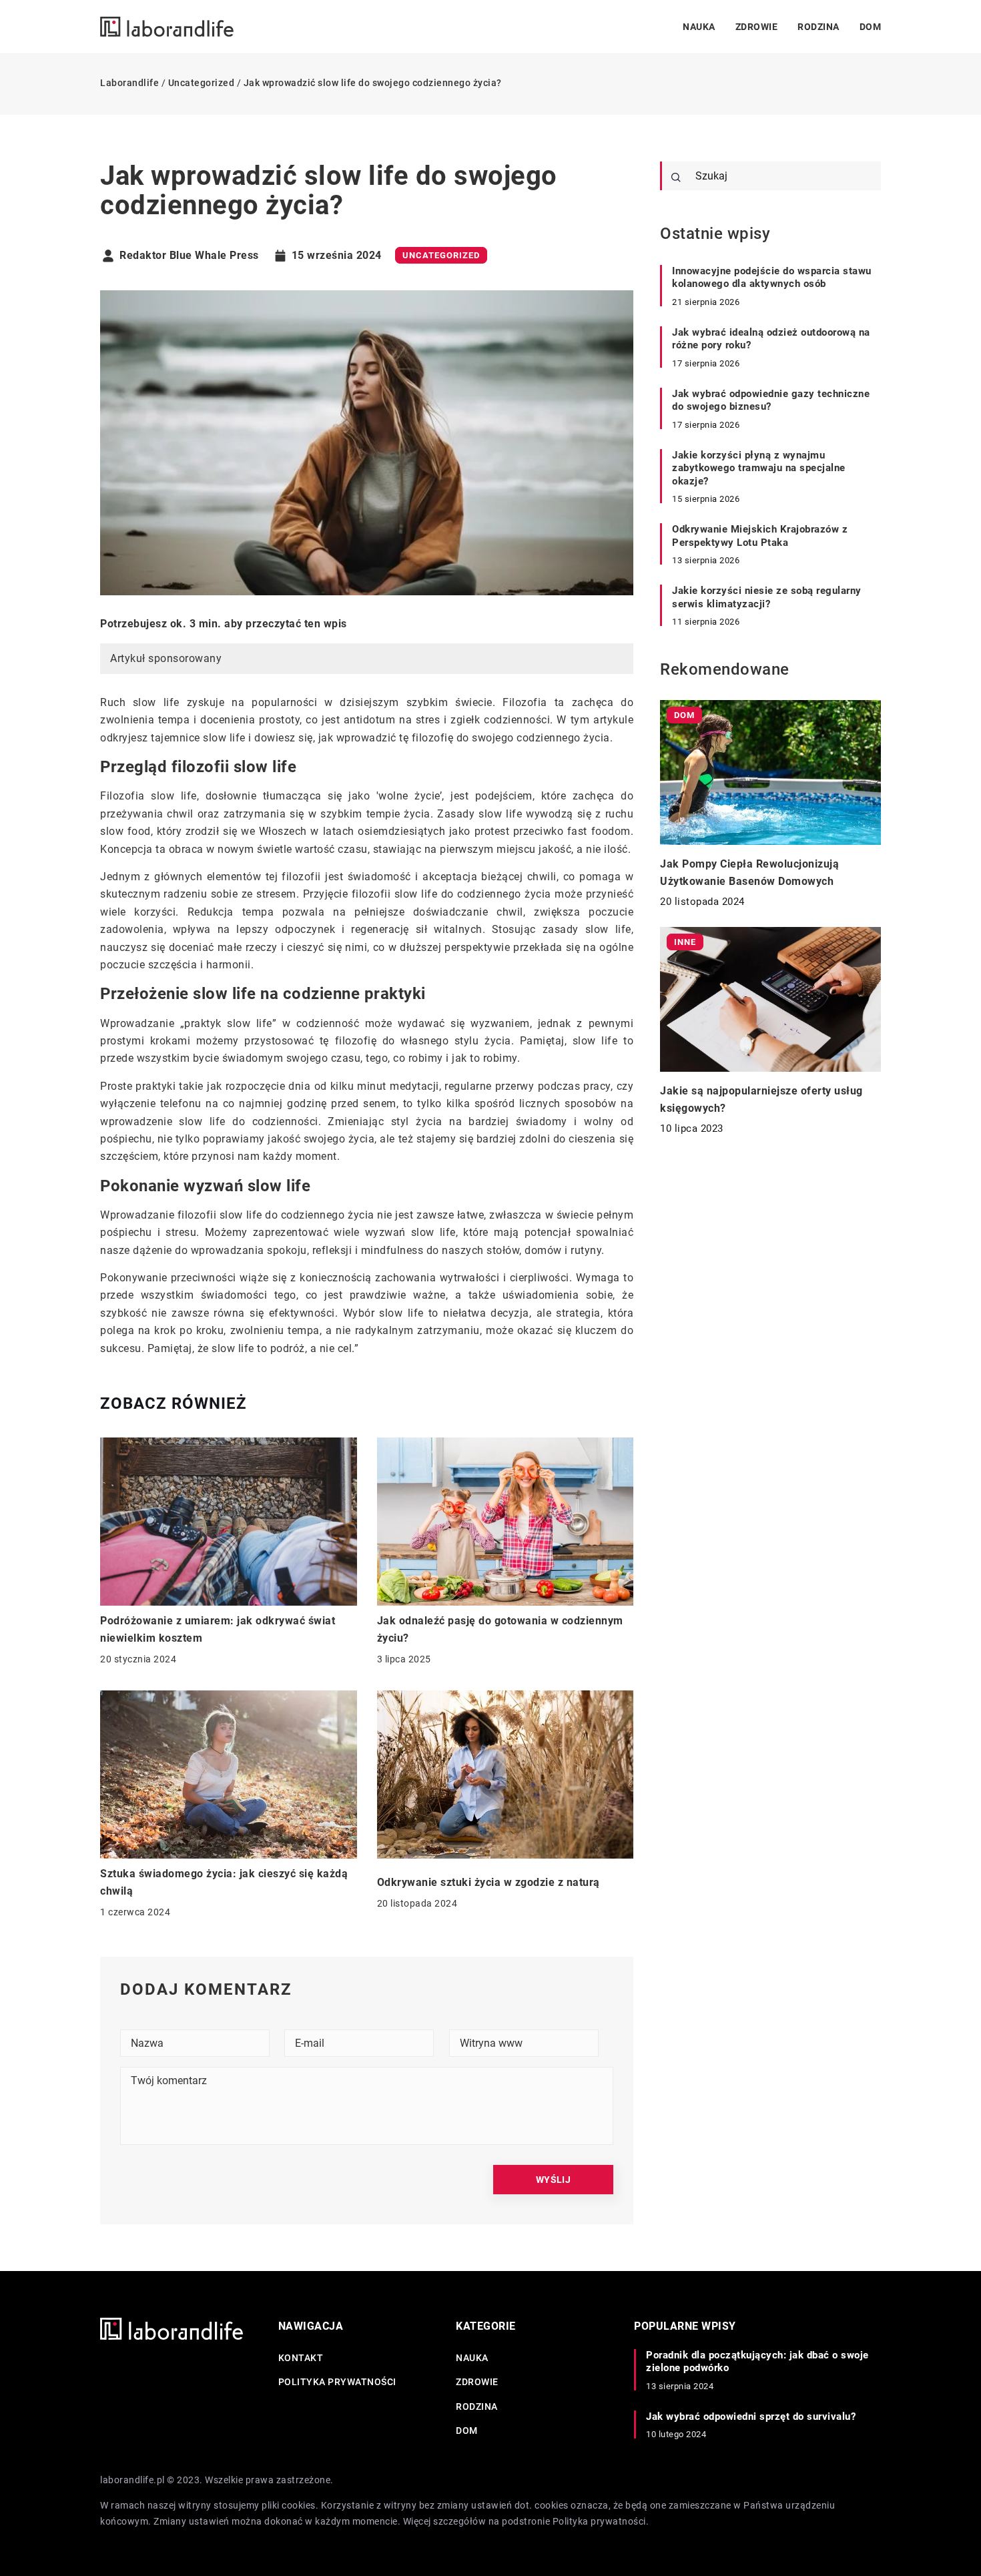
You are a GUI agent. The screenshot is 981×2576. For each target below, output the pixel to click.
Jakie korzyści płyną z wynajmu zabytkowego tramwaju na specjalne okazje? (759, 468)
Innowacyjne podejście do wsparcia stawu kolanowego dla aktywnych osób (772, 278)
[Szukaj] (676, 178)
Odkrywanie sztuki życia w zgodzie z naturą (488, 1882)
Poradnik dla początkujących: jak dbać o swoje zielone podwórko (757, 2362)
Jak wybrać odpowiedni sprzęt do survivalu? (751, 2417)
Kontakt (301, 2358)
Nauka (699, 27)
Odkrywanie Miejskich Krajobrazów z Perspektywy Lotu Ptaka (760, 536)
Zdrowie (757, 27)
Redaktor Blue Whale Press (189, 256)
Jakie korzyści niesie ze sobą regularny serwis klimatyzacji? (767, 597)
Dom (871, 27)
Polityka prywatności (337, 2382)
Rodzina (819, 27)
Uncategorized (441, 255)
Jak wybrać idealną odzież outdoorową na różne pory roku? (771, 339)
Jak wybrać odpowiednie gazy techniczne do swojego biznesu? (771, 400)
